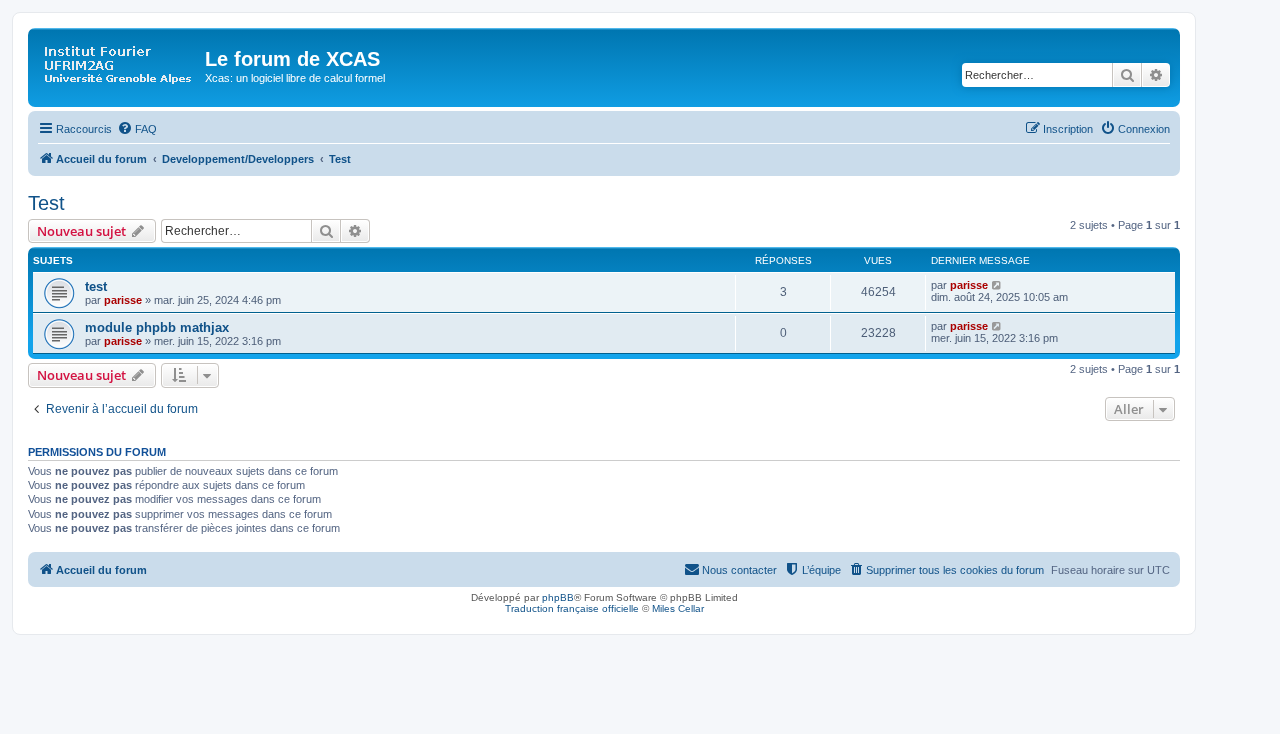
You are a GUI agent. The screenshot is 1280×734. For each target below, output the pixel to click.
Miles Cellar (678, 608)
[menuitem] (137, 129)
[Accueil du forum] (119, 65)
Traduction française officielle (572, 608)
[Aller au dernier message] (997, 285)
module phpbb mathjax (157, 327)
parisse (123, 300)
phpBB (558, 597)
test (96, 286)
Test (46, 203)
